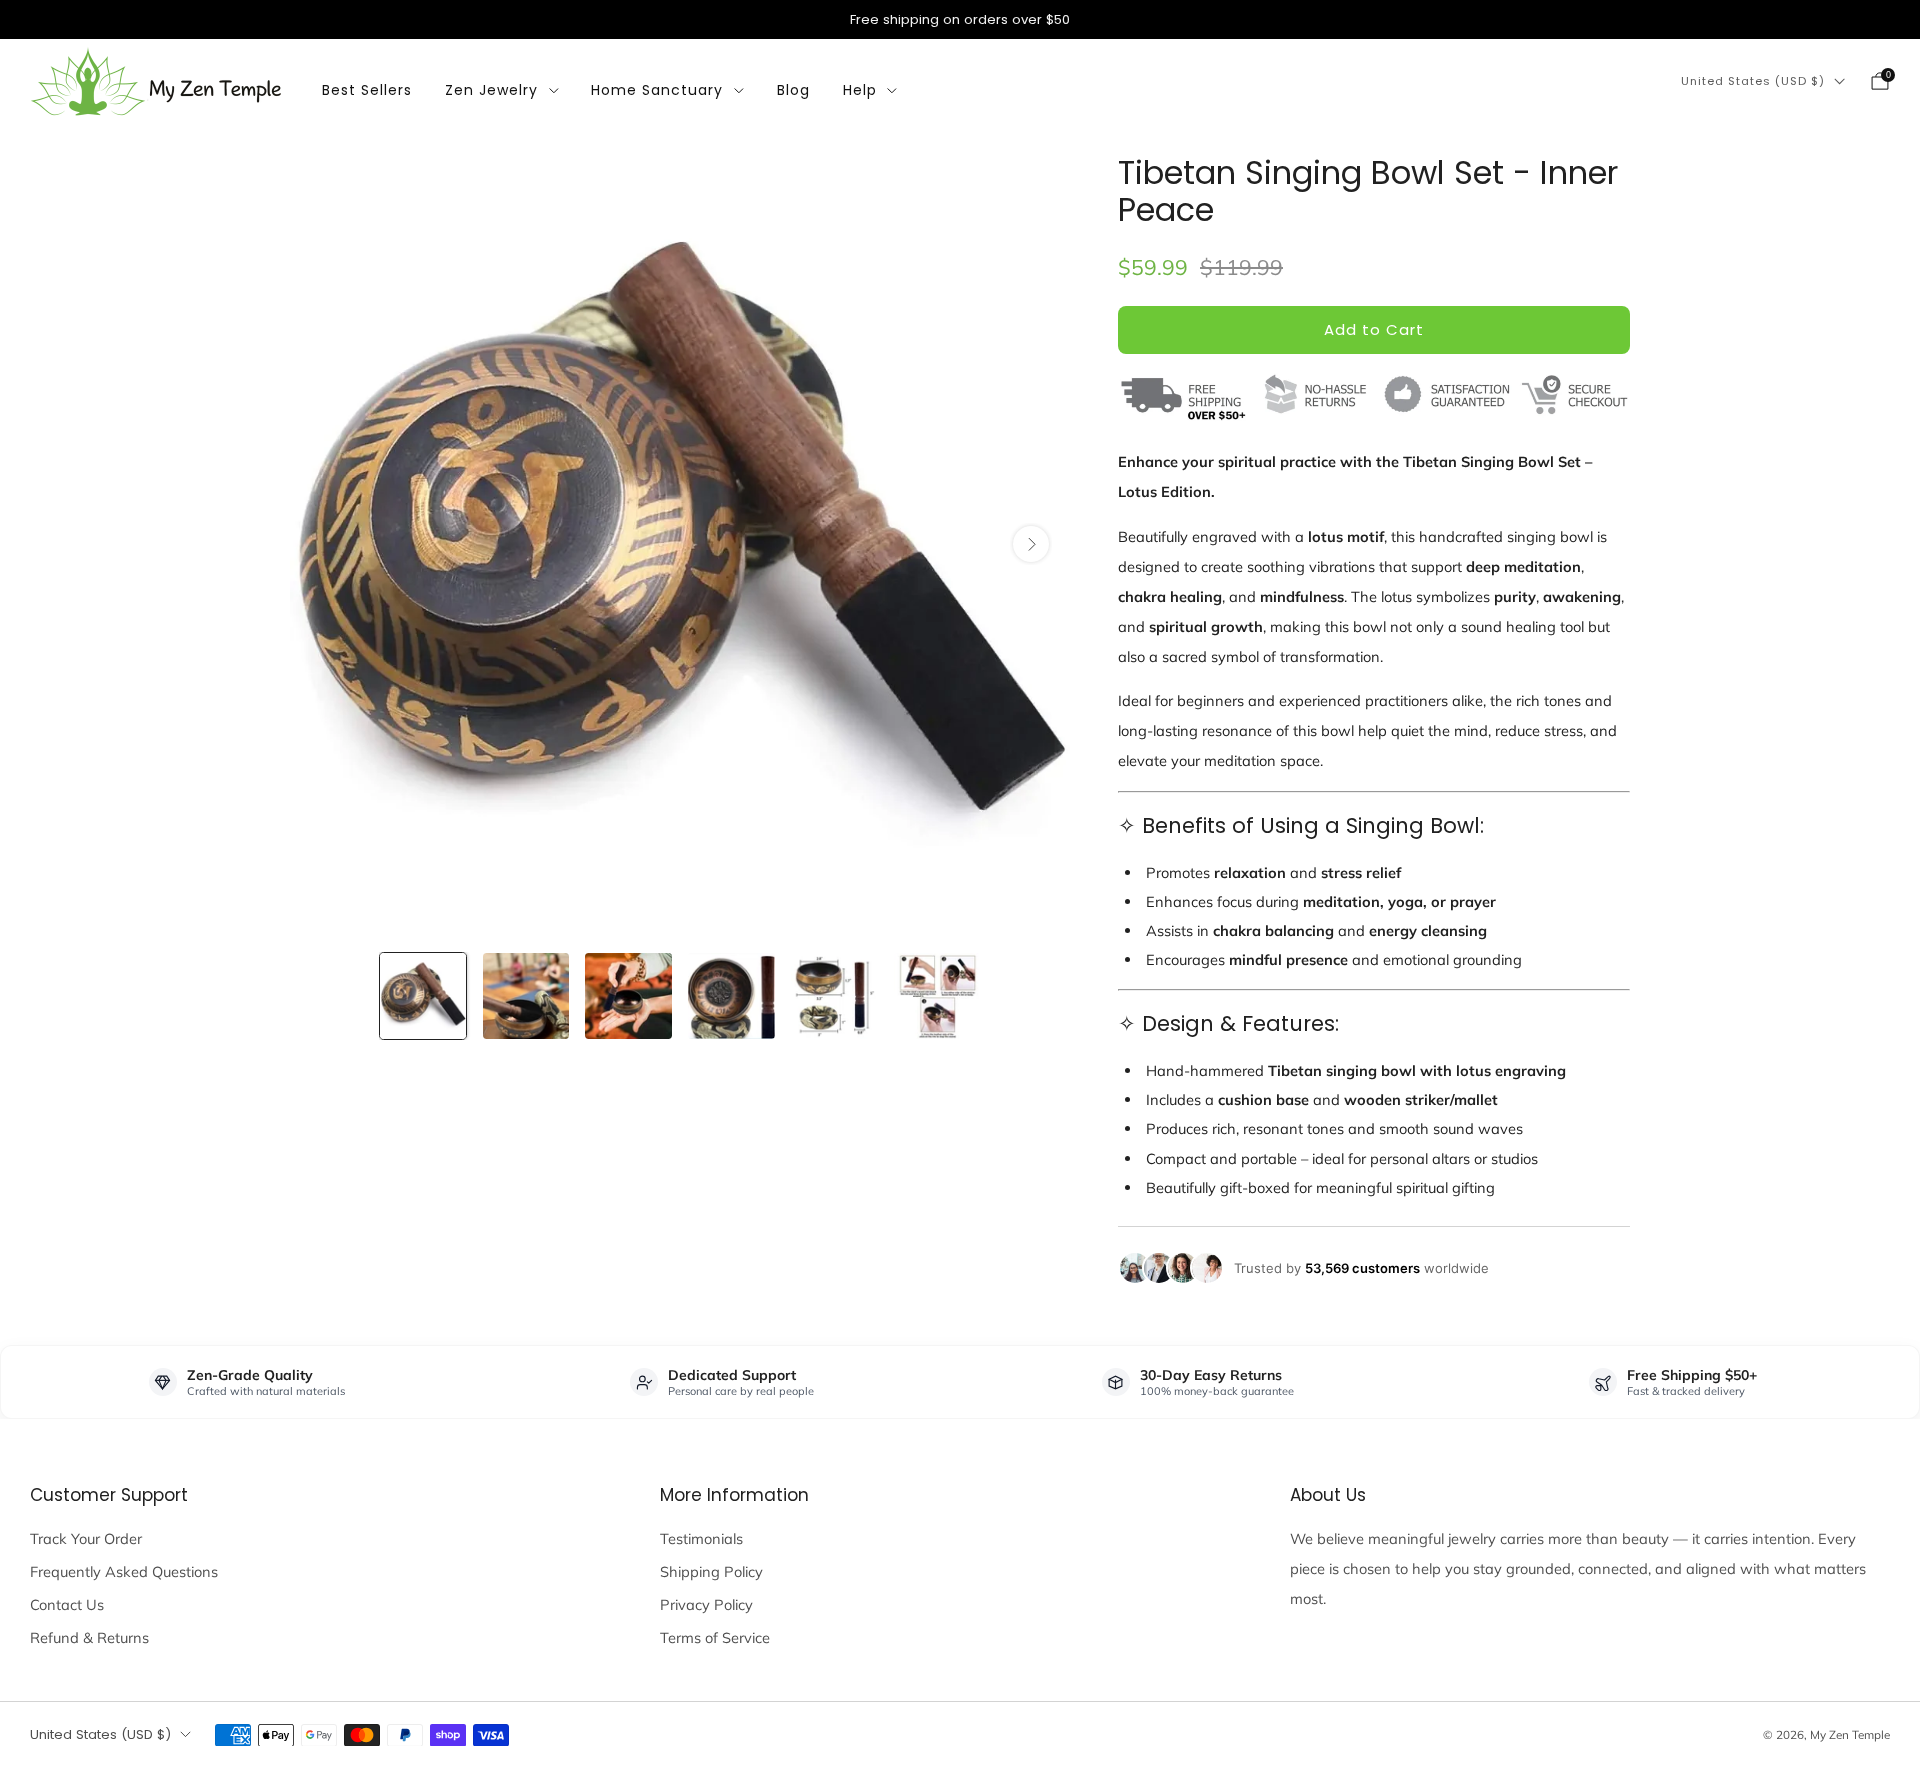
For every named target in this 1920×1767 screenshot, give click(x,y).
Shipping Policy (711, 1571)
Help (860, 90)
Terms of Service (715, 1637)
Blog (793, 90)
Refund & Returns (89, 1637)
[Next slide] (1031, 544)
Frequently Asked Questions (124, 1571)
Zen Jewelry (491, 90)
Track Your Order (86, 1538)
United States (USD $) (1753, 81)
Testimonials (701, 1538)
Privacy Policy (706, 1604)
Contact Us (67, 1604)
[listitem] (960, 19)
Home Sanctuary (657, 90)
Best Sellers (367, 90)
